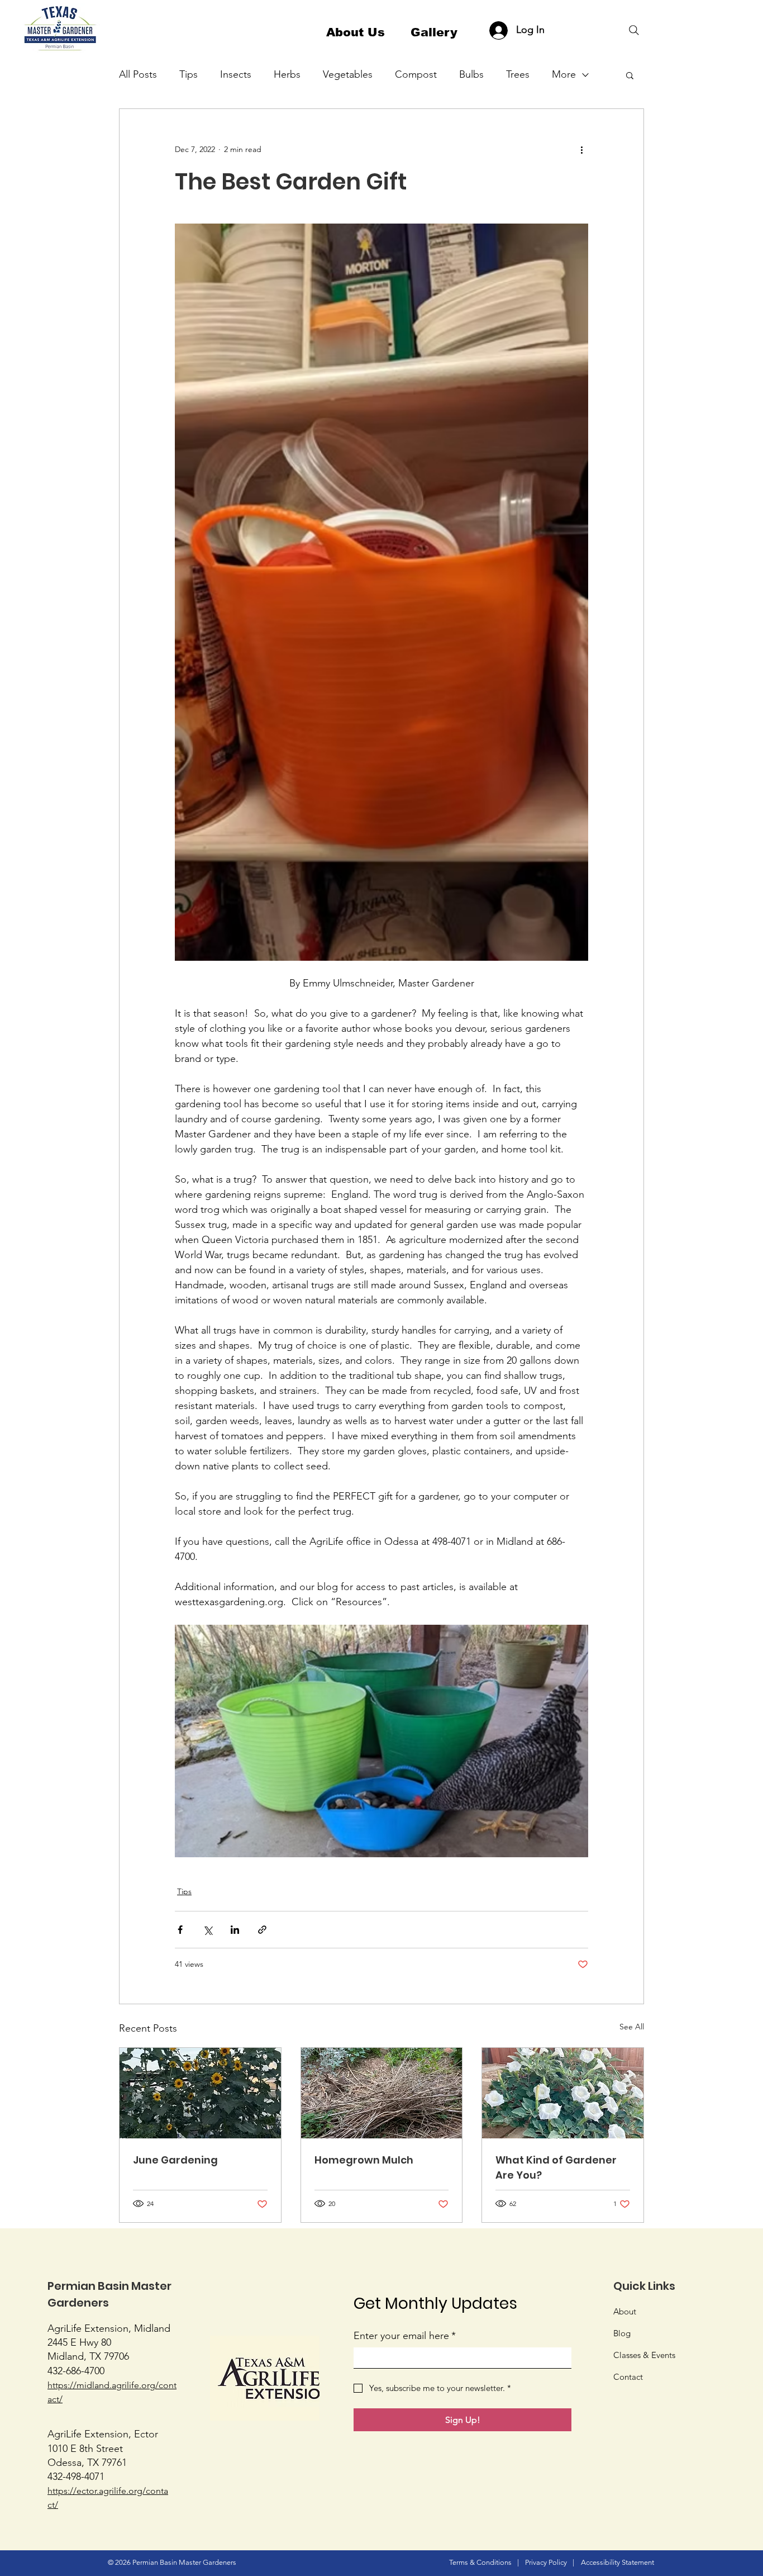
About (625, 2311)
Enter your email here (405, 2336)
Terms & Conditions (480, 2562)
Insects (236, 74)
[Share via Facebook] (180, 1930)
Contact (628, 2377)
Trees (518, 74)
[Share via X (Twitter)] (208, 1930)
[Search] (634, 30)
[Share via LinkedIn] (235, 1930)
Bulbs (471, 74)
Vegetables (348, 74)
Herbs (287, 74)
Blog (622, 2333)
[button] (630, 75)
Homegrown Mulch (364, 2160)
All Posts (138, 74)
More (564, 74)
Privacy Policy (546, 2562)
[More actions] (581, 149)
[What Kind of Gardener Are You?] (563, 2093)
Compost (416, 74)
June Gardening (175, 2160)
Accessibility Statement (617, 2562)
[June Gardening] (200, 2093)
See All (632, 2027)
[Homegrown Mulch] (382, 2093)
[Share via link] (262, 1930)
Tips (189, 74)
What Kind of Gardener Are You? (556, 2167)
